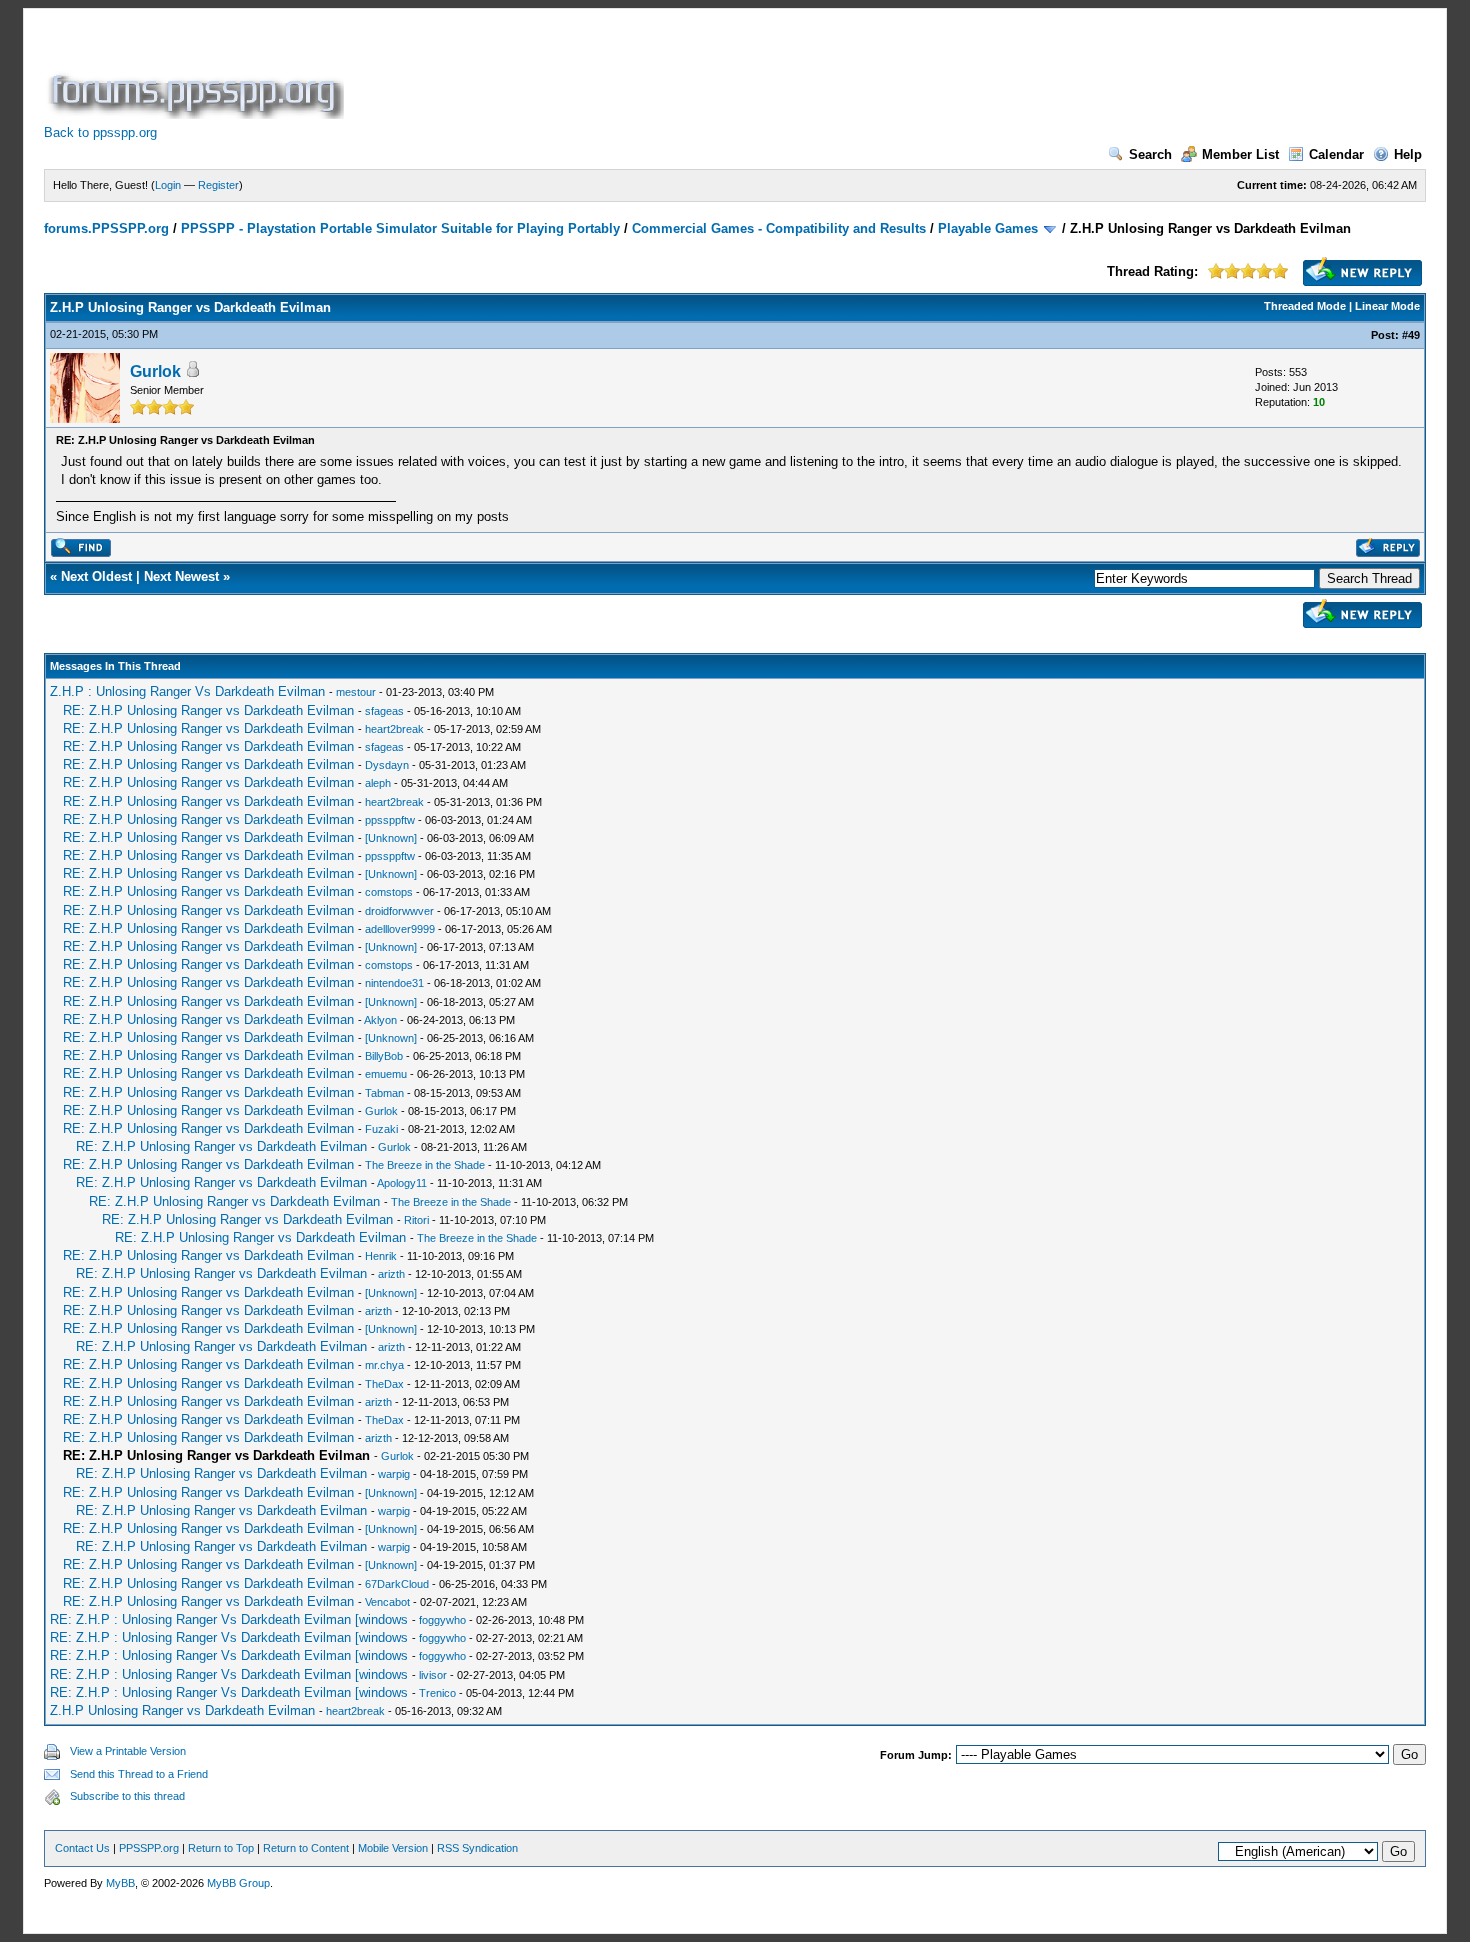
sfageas (384, 711)
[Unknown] (391, 838)
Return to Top (221, 1848)
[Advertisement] (712, 74)
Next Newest (181, 576)
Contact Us (82, 1848)
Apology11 (402, 1183)
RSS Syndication (477, 1848)
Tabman (384, 1093)
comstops (389, 892)
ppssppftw (390, 820)
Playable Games (988, 228)
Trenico (437, 1693)
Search (1150, 154)
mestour (356, 692)
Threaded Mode (1305, 306)
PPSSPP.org (149, 1848)
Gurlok (155, 371)
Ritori (416, 1220)
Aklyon (380, 1020)
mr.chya (384, 1365)
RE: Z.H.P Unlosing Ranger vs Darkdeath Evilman (208, 710)
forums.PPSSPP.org (106, 228)
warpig (394, 1474)
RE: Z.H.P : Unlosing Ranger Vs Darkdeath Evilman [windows (229, 1619)
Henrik (381, 1256)
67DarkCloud (397, 1584)
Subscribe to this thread (127, 1796)
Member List (1240, 154)
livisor (433, 1675)
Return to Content (306, 1848)
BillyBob (384, 1056)
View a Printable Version (128, 1751)
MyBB (120, 1883)
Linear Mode (1387, 306)
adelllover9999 (400, 929)
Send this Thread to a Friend (139, 1774)
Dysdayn (387, 765)
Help (1408, 154)
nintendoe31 (394, 983)
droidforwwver (399, 911)
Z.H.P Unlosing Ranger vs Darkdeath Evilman (182, 1710)
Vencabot (387, 1602)
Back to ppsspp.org (100, 132)
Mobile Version (393, 1848)
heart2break (394, 729)
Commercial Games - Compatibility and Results (779, 228)
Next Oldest (96, 576)
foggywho (442, 1620)
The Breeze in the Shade (425, 1165)
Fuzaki (381, 1129)
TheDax (384, 1384)
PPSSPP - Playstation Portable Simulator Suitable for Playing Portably (400, 228)
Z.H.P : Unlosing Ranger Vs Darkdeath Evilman (187, 691)
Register (218, 185)
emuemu (386, 1074)
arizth (391, 1274)
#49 (1411, 335)
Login (168, 185)
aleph (378, 783)
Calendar (1336, 154)
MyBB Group (238, 1883)
